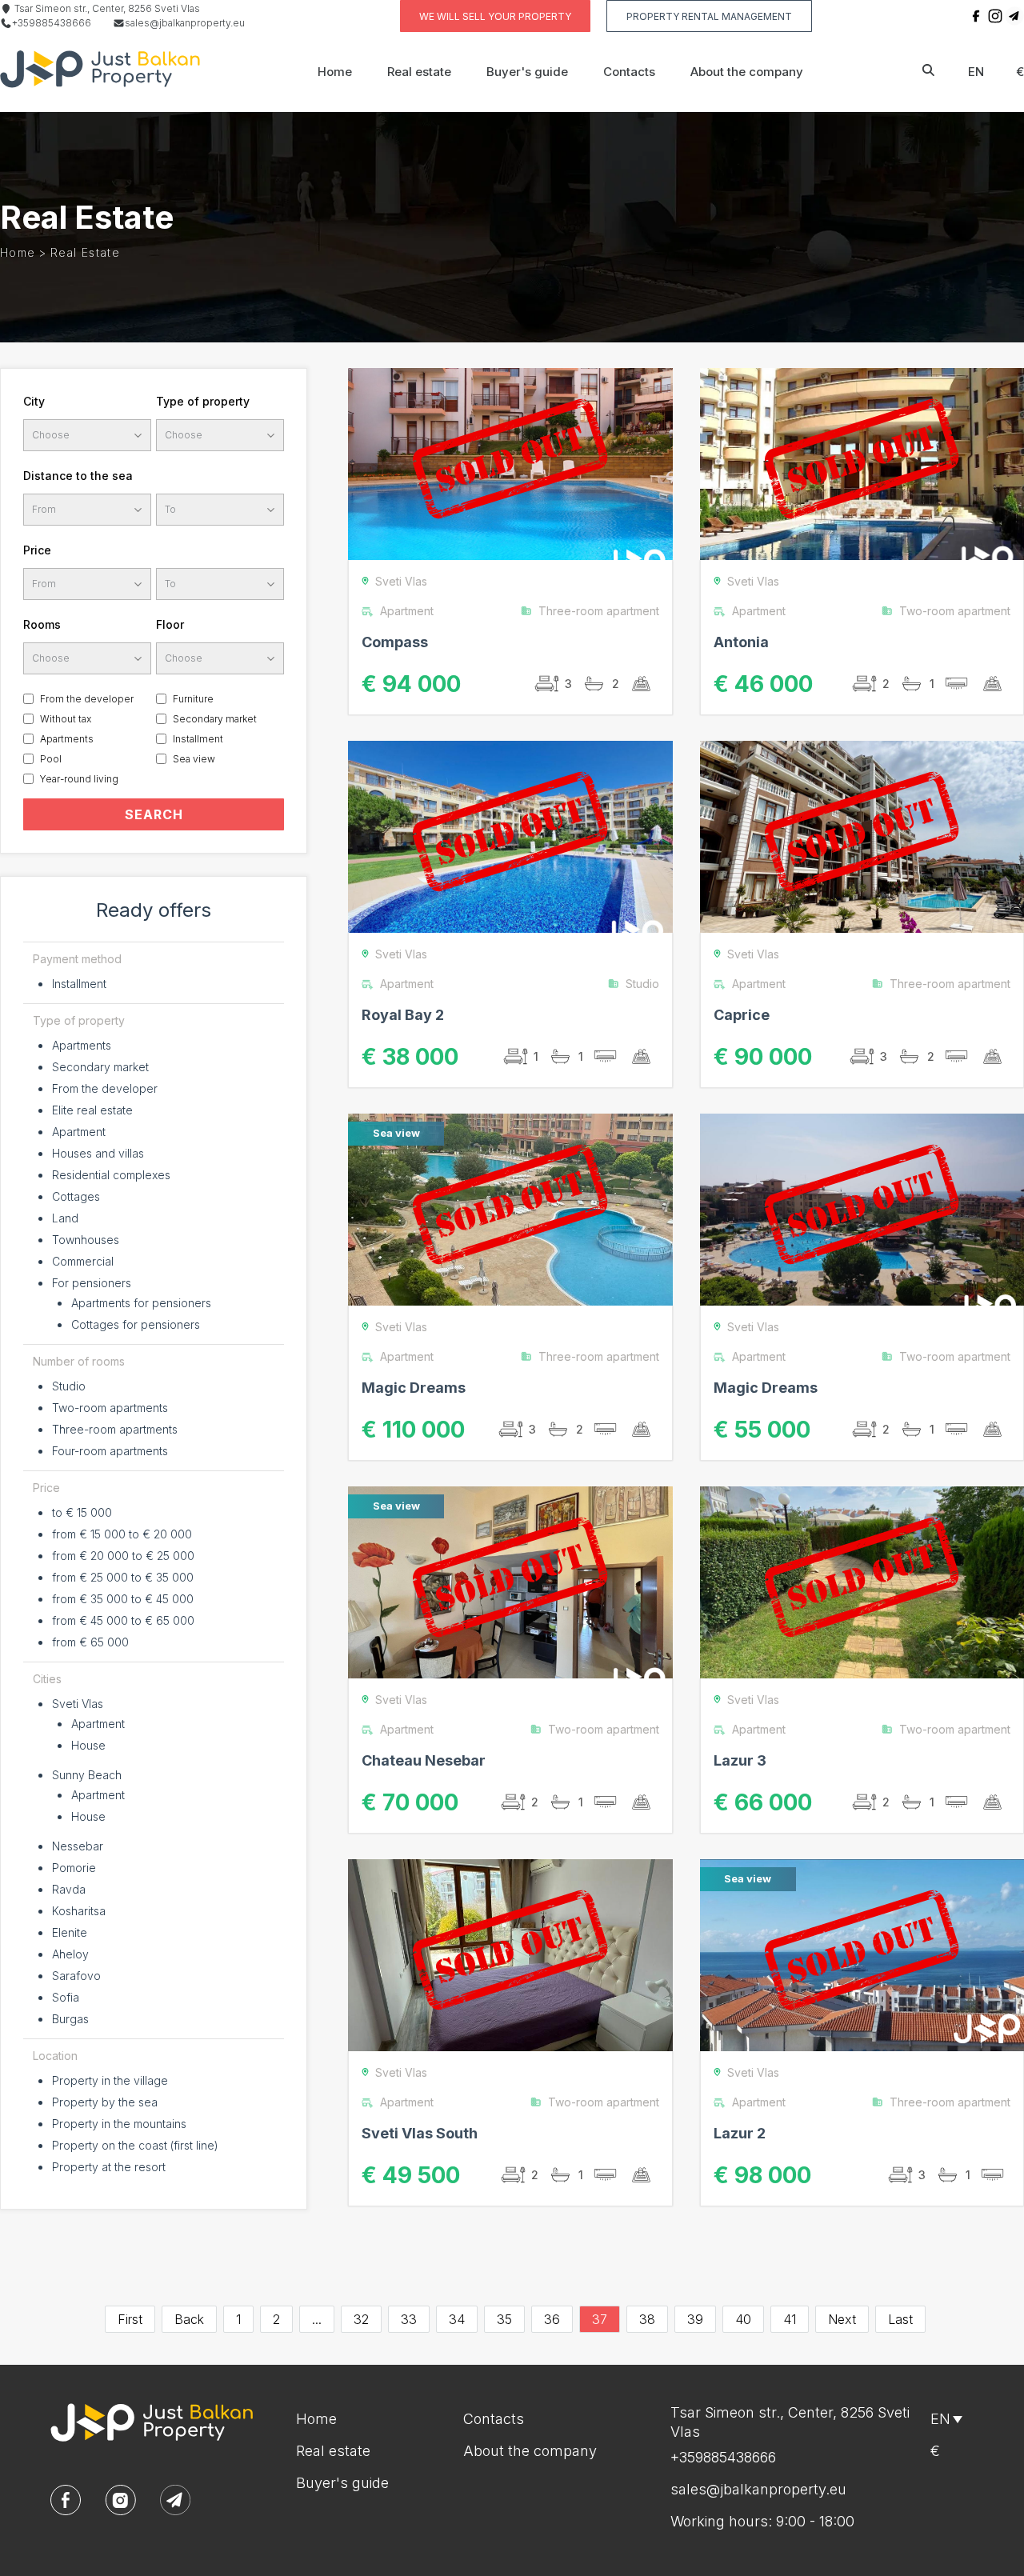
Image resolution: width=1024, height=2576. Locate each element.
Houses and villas (98, 1153)
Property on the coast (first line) (135, 2145)
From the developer (87, 699)
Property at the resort (109, 2167)
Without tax (66, 719)
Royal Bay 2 (403, 1015)
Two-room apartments (110, 1408)
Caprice (742, 1015)
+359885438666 (52, 23)
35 (504, 2319)
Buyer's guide (527, 72)
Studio (69, 1386)
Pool (51, 759)
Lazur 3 (740, 1760)
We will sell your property (495, 16)
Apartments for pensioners (141, 1303)
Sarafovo (76, 1976)
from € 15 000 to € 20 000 (122, 1534)
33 (409, 2319)
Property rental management (709, 16)
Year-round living (79, 779)
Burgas (70, 2019)
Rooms (42, 624)
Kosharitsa (79, 1911)
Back (189, 2319)
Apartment (79, 1132)
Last (900, 2319)
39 (695, 2319)
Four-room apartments (110, 1451)
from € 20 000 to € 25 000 (123, 1556)
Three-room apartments (115, 1429)
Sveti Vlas (78, 1704)
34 (457, 2319)
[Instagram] (995, 16)
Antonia (741, 642)
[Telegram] (1014, 16)
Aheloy (70, 1954)
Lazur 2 (740, 2133)
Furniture (193, 699)
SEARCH (154, 814)
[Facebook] (976, 16)
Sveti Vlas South (420, 2133)
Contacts (629, 72)
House (88, 1745)
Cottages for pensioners (136, 1324)
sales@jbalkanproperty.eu (185, 23)
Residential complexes (111, 1175)
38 (647, 2319)
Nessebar (78, 1846)
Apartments (67, 739)
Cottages (76, 1196)
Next (842, 2319)
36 (552, 2319)
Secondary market (215, 719)
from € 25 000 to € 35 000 (123, 1577)
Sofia (66, 1997)
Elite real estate (92, 1110)
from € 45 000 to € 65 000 (123, 1620)
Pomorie (74, 1868)
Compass (395, 642)
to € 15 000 (82, 1512)
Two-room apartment (955, 611)
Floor (170, 624)
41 (790, 2319)
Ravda (69, 1889)
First (130, 2319)
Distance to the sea (78, 476)
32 (361, 2319)
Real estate (419, 72)
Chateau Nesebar (424, 1760)
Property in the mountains (119, 2124)
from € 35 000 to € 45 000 (123, 1599)
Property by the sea (105, 2102)
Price (37, 550)
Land (65, 1218)
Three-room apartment (599, 611)
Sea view (194, 759)
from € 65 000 (90, 1642)
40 (743, 2319)
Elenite (70, 1932)
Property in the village (110, 2080)
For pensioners (92, 1283)
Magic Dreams (414, 1388)
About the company (747, 72)
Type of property (203, 401)
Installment (198, 739)
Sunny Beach (87, 1775)
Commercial (83, 1261)
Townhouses (86, 1240)
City (34, 401)
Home (335, 72)
